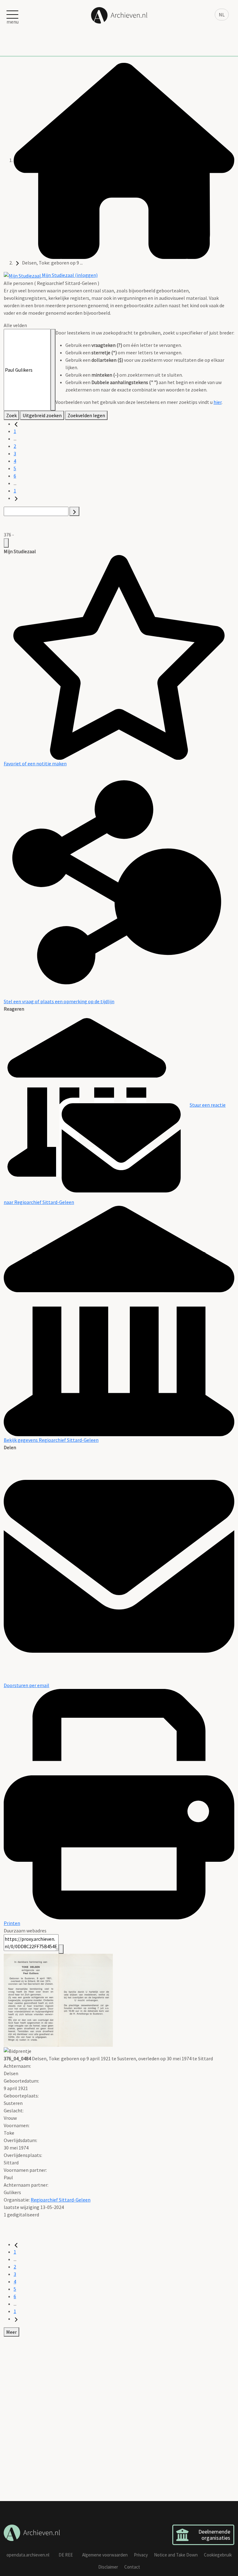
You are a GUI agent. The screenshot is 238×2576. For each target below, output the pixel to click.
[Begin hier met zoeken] (124, 160)
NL (222, 15)
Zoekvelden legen (86, 415)
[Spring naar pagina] (74, 511)
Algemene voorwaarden (105, 2555)
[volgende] (16, 498)
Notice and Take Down (176, 2555)
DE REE (66, 2555)
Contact (132, 2567)
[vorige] (16, 424)
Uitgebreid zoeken (42, 415)
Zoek (11, 415)
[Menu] (6, 543)
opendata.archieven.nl (28, 2555)
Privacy (141, 2555)
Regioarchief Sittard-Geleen (61, 2200)
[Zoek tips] (53, 370)
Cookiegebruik (218, 2555)
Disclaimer (108, 2567)
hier (218, 402)
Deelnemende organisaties (214, 2535)
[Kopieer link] (61, 1949)
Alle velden (15, 325)
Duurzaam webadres (25, 1931)
